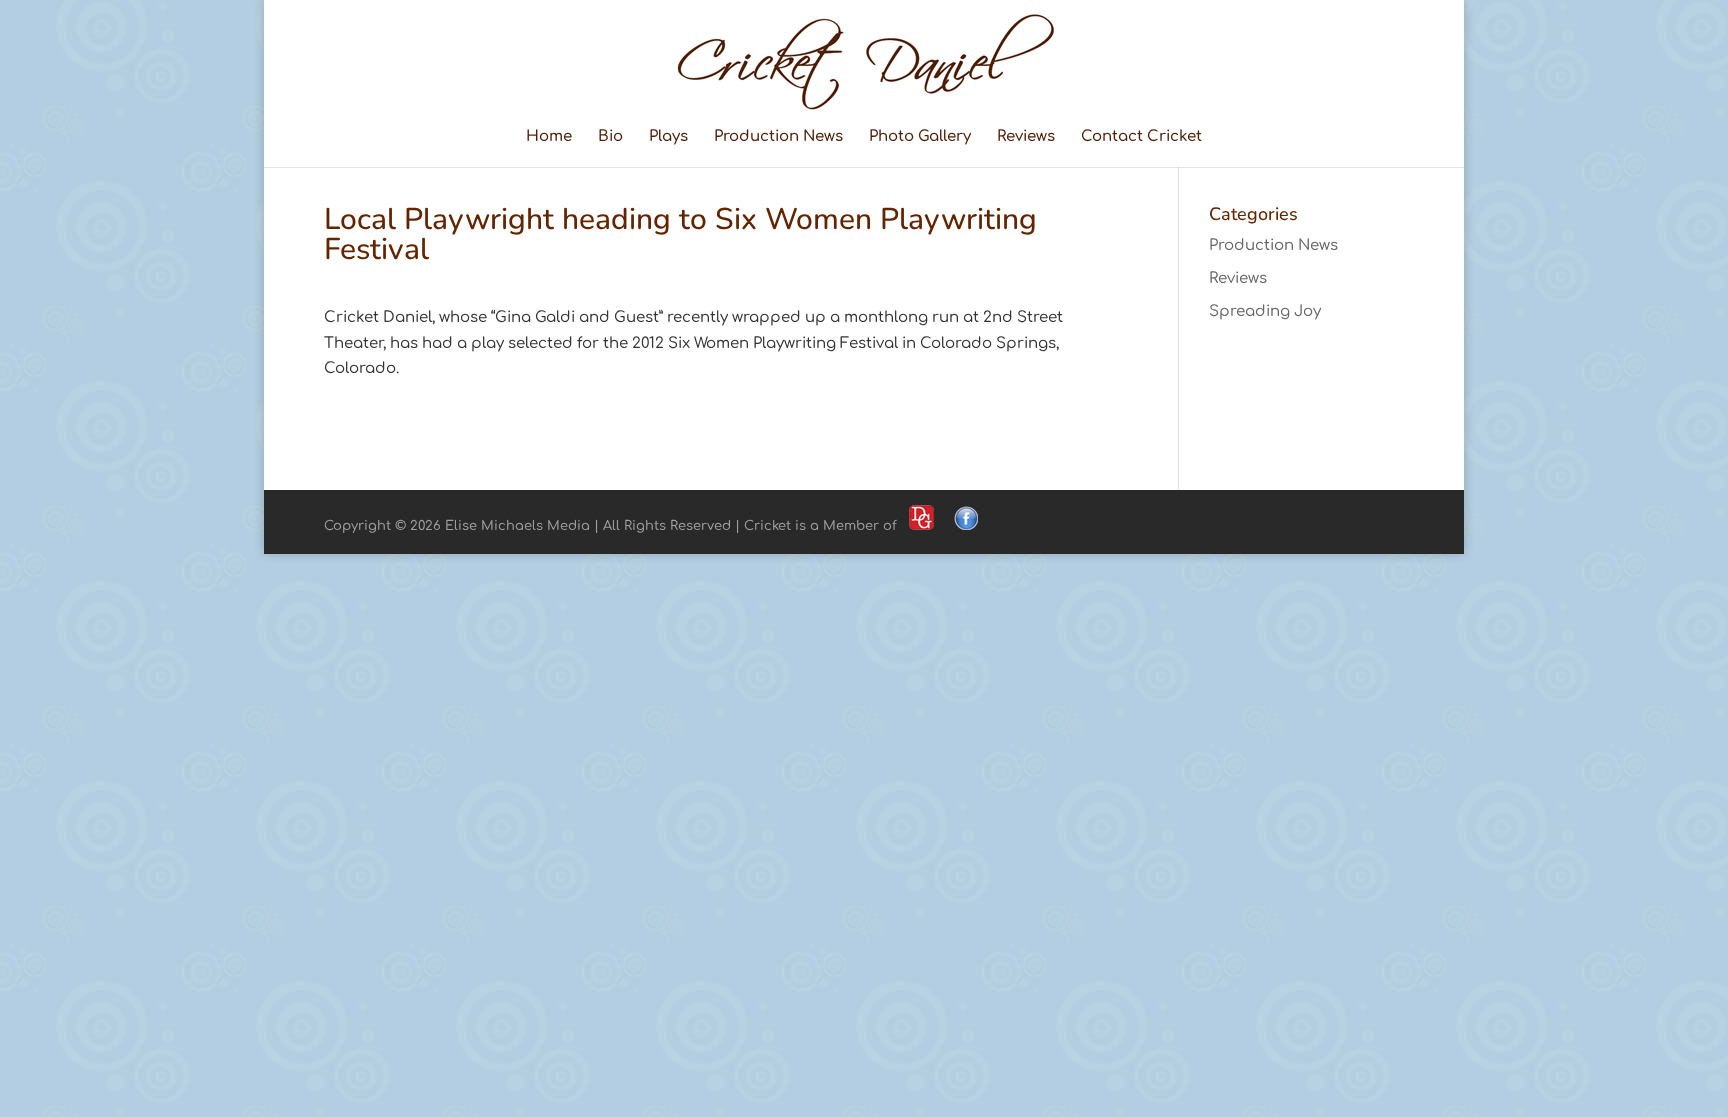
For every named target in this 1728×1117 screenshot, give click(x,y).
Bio (610, 137)
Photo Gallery (920, 137)
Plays (668, 137)
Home (549, 137)
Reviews (1026, 137)
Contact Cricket (1141, 137)
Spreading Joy (1265, 311)
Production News (778, 137)
